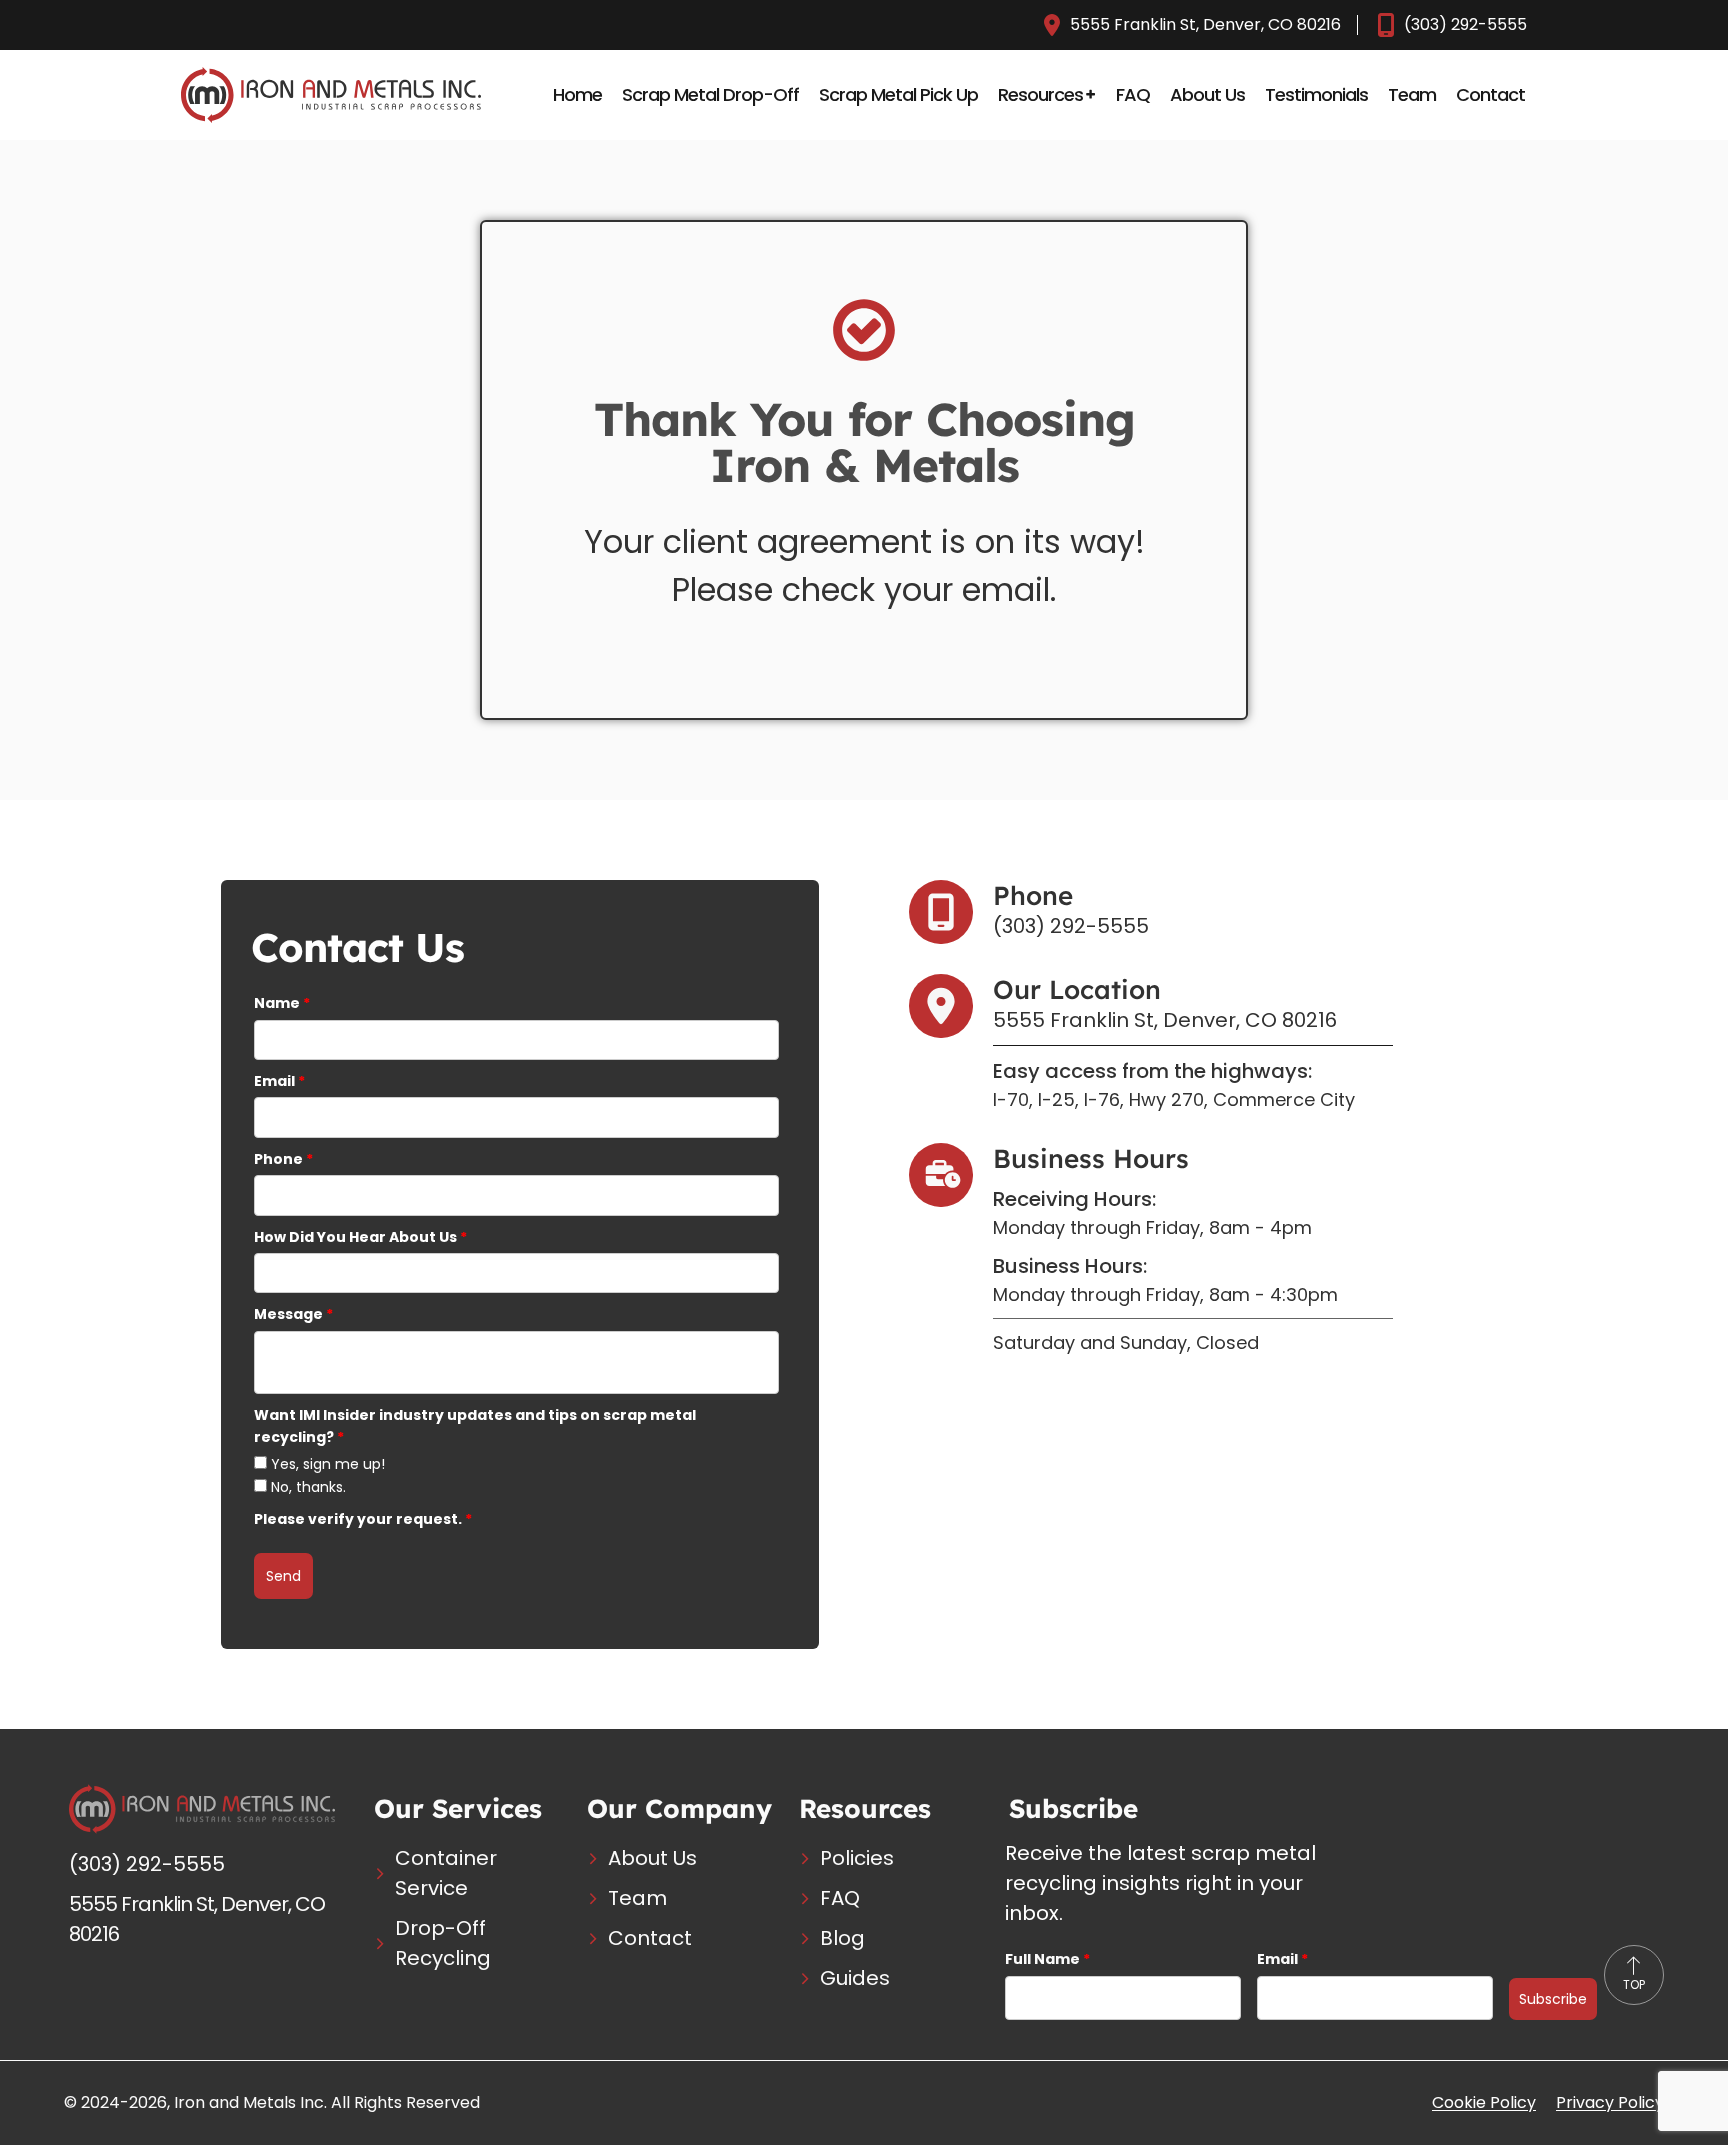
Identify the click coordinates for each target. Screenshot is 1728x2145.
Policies (857, 1858)
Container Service (446, 1873)
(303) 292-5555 (1465, 24)
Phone (283, 1159)
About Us (1207, 94)
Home (577, 94)
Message (293, 1314)
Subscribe (1553, 1999)
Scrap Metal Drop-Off (710, 94)
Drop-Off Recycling (443, 1943)
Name (282, 1003)
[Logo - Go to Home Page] (331, 95)
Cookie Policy (1484, 2102)
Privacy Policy (1610, 2102)
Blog (842, 1938)
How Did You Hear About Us (360, 1237)
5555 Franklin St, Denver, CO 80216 (1205, 24)
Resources (1040, 94)
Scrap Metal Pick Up (898, 94)
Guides (855, 1978)
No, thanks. (308, 1487)
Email (279, 1081)
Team (1412, 94)
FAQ (1133, 94)
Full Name (1047, 1959)
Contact (1490, 94)
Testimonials (1316, 94)
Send (283, 1576)
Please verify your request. (363, 1519)
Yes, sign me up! (328, 1464)
